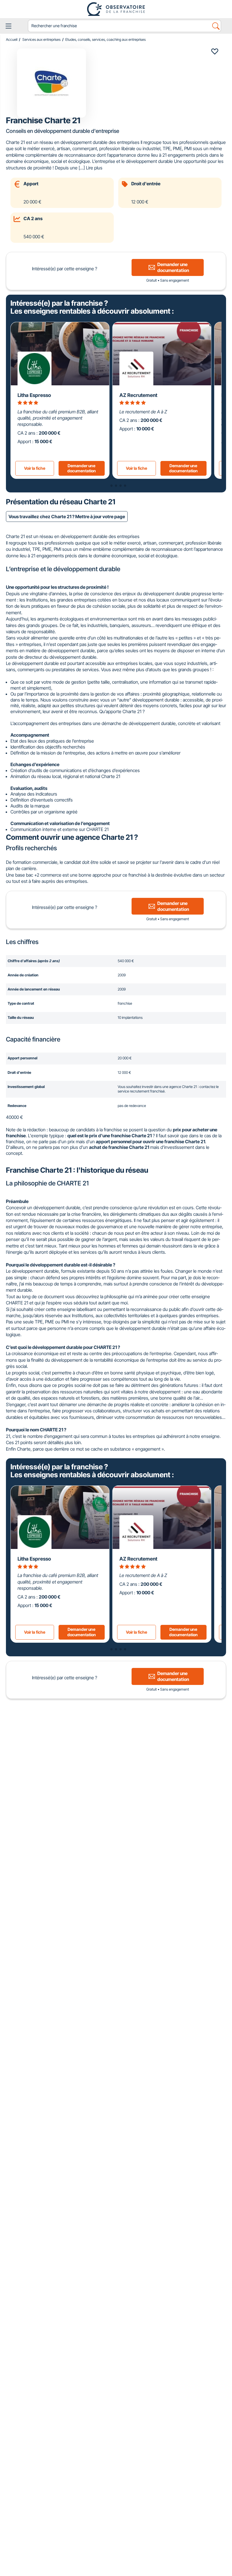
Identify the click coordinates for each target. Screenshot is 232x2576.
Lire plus (94, 168)
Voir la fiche (35, 468)
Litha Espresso (34, 395)
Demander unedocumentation (82, 468)
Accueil (12, 40)
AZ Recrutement (138, 395)
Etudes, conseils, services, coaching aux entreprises (106, 40)
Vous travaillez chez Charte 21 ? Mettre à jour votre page (67, 517)
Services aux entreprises (41, 40)
